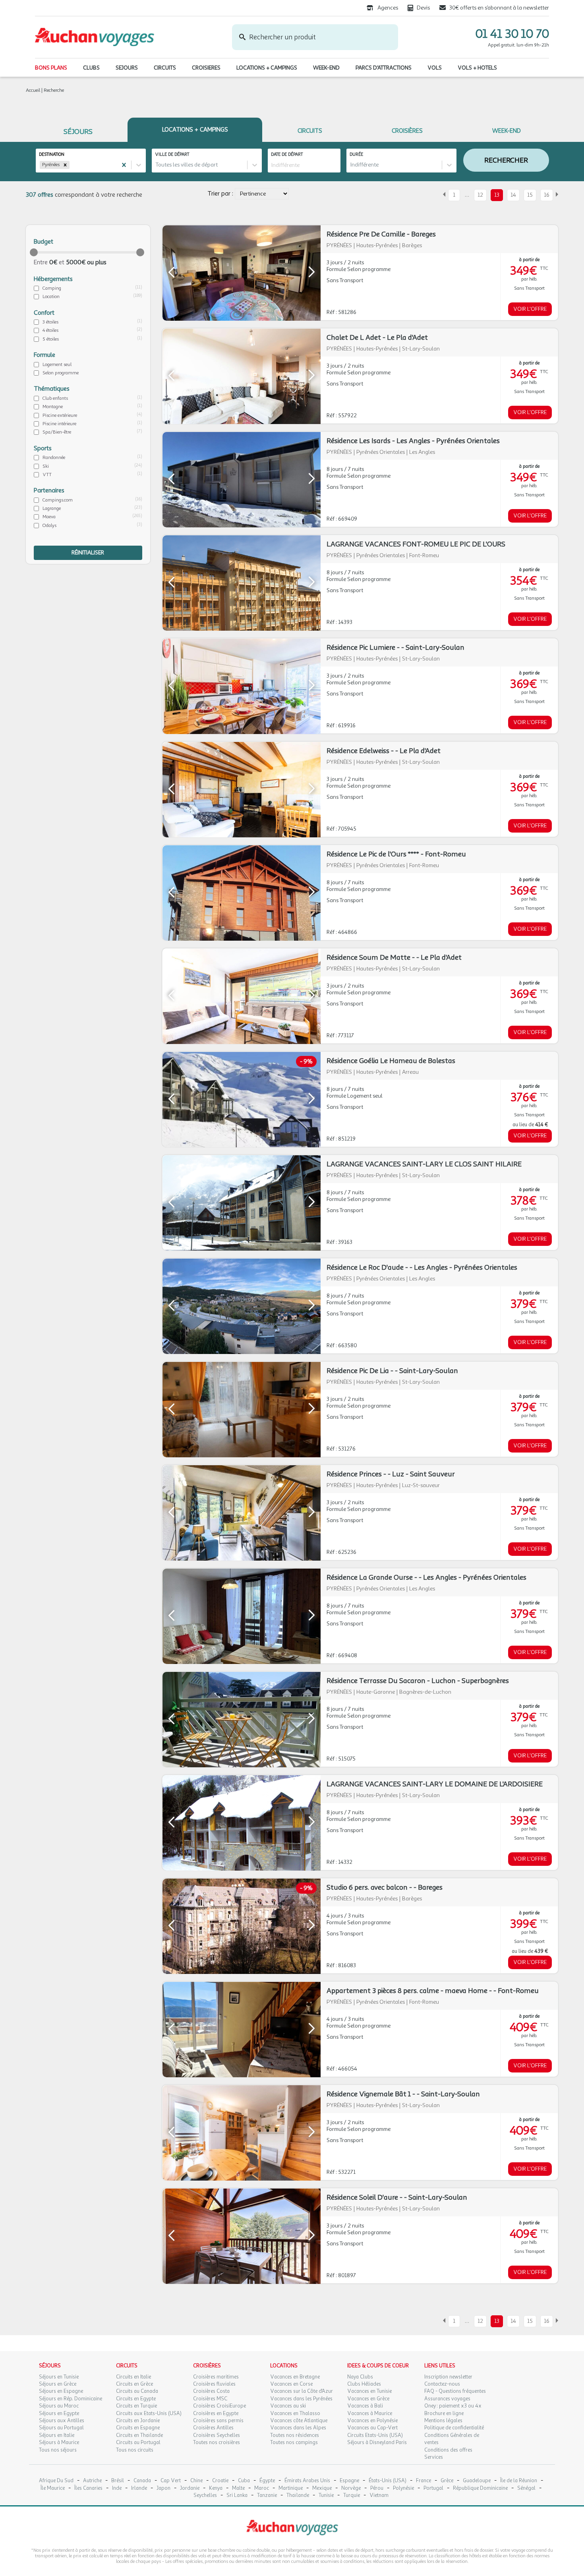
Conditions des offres (448, 2450)
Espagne (349, 2481)
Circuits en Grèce (134, 2384)
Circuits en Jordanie (138, 2421)
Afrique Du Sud (56, 2481)
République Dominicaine (480, 2488)
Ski (46, 466)
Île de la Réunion (519, 2481)
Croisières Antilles (213, 2428)
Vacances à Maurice (370, 2413)
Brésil (118, 2481)
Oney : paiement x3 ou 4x (453, 2406)
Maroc (262, 2488)
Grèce (447, 2481)
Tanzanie (267, 2496)
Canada (142, 2481)
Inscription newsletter (448, 2377)
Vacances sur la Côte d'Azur (302, 2391)
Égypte (267, 2481)
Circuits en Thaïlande (139, 2435)
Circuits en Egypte (136, 2399)
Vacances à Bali (365, 2406)
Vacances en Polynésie (372, 2421)
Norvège (351, 2488)
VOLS (435, 68)
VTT (47, 475)
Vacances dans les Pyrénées (301, 2399)
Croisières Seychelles (217, 2435)
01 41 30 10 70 (512, 34)
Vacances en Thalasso (295, 2413)
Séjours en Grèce (58, 2384)
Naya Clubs (360, 2377)
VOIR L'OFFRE (530, 309)
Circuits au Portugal (138, 2442)
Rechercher (506, 160)
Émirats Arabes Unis (307, 2481)
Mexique (322, 2488)
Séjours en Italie (57, 2435)
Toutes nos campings (294, 2442)
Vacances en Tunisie (369, 2391)
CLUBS (91, 68)
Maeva (49, 517)
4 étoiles (50, 330)
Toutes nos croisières (217, 2442)
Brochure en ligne (444, 2413)
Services (434, 2457)
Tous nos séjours (58, 2450)
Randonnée (54, 457)
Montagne (53, 407)
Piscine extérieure (60, 415)
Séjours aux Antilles (62, 2421)
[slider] (34, 252)
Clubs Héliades (364, 2384)
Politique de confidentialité (454, 2428)
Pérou (377, 2488)
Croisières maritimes (216, 2377)
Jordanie (190, 2488)
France (423, 2481)
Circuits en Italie (133, 2377)
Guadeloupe (477, 2481)
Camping (52, 288)
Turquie (352, 2496)
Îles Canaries (88, 2488)
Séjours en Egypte (59, 2413)
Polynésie (403, 2488)
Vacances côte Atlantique (299, 2421)
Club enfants (55, 398)
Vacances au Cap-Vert (372, 2428)
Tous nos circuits (135, 2450)
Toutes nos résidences (295, 2435)
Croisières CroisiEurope (219, 2406)
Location (51, 296)
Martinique (291, 2488)
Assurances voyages (447, 2399)
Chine (196, 2481)
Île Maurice (53, 2488)
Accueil (33, 90)
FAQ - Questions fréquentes (455, 2391)
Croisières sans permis (218, 2421)
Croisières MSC (210, 2399)
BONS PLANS (51, 68)
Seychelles (205, 2496)
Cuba (244, 2481)
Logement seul (57, 364)
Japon (163, 2488)
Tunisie (326, 2496)
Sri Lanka (237, 2496)
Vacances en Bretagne (295, 2377)
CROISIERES (206, 68)
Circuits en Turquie (136, 2406)
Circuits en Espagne (138, 2428)
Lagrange (52, 508)
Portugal (433, 2488)
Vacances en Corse (291, 2384)
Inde (117, 2488)
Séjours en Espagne (61, 2391)
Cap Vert (171, 2481)
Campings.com (58, 500)
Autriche (92, 2481)
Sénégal (526, 2488)
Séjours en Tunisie (59, 2377)
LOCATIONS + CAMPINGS (267, 68)
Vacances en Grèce (368, 2399)
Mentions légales (443, 2421)
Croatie (220, 2481)
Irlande (139, 2488)
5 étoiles (51, 339)
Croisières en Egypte (216, 2413)
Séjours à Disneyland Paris (377, 2442)
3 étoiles (50, 322)
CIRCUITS (165, 68)
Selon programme (61, 373)
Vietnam (379, 2496)
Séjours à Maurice (59, 2442)
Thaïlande (298, 2496)
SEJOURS (127, 68)
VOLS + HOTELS (477, 68)
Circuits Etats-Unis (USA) (375, 2435)
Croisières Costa (211, 2391)
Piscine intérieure (59, 424)
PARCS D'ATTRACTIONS (384, 68)
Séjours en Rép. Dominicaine (71, 2399)
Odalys (49, 525)
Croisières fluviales (214, 2384)
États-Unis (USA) (388, 2481)
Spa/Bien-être (57, 432)
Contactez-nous (442, 2384)
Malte (238, 2488)
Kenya (216, 2488)
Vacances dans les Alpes (298, 2428)
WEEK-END (326, 68)
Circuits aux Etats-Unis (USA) (149, 2413)
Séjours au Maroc (59, 2406)
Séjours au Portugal (61, 2428)
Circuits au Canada (137, 2391)
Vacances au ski (288, 2406)
